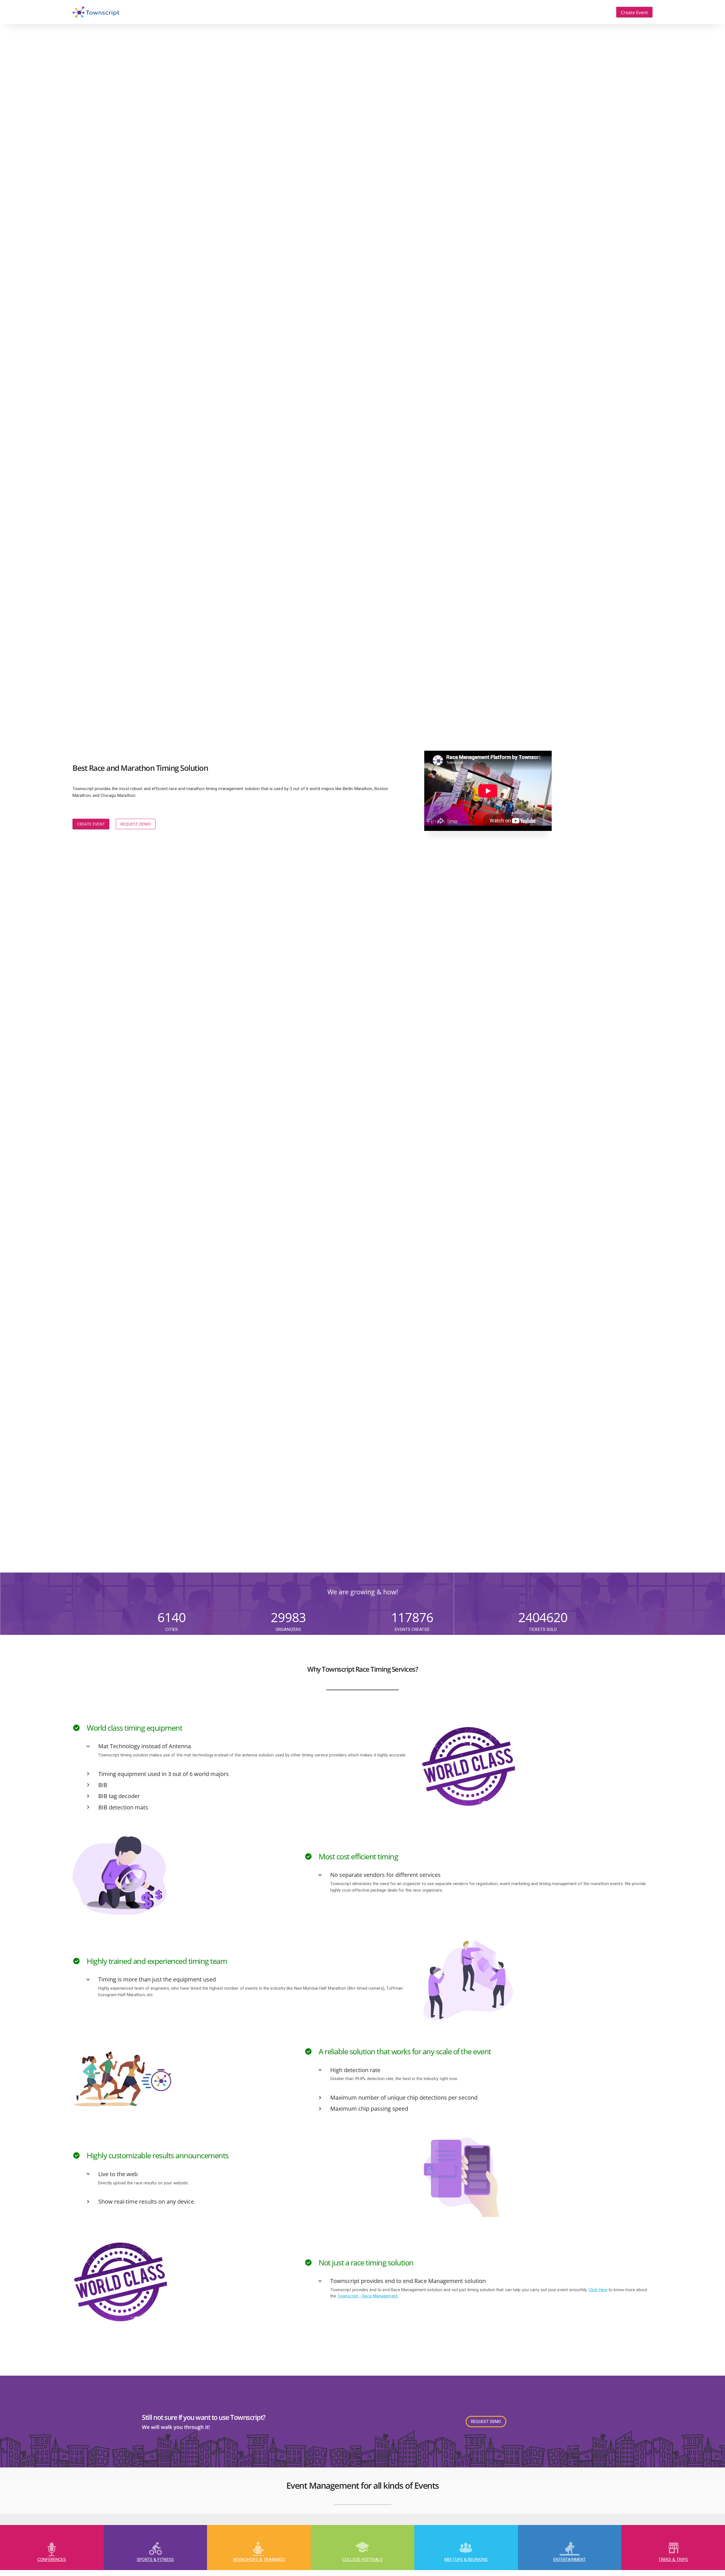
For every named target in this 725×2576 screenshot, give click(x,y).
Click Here (598, 2290)
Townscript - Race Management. (368, 2296)
